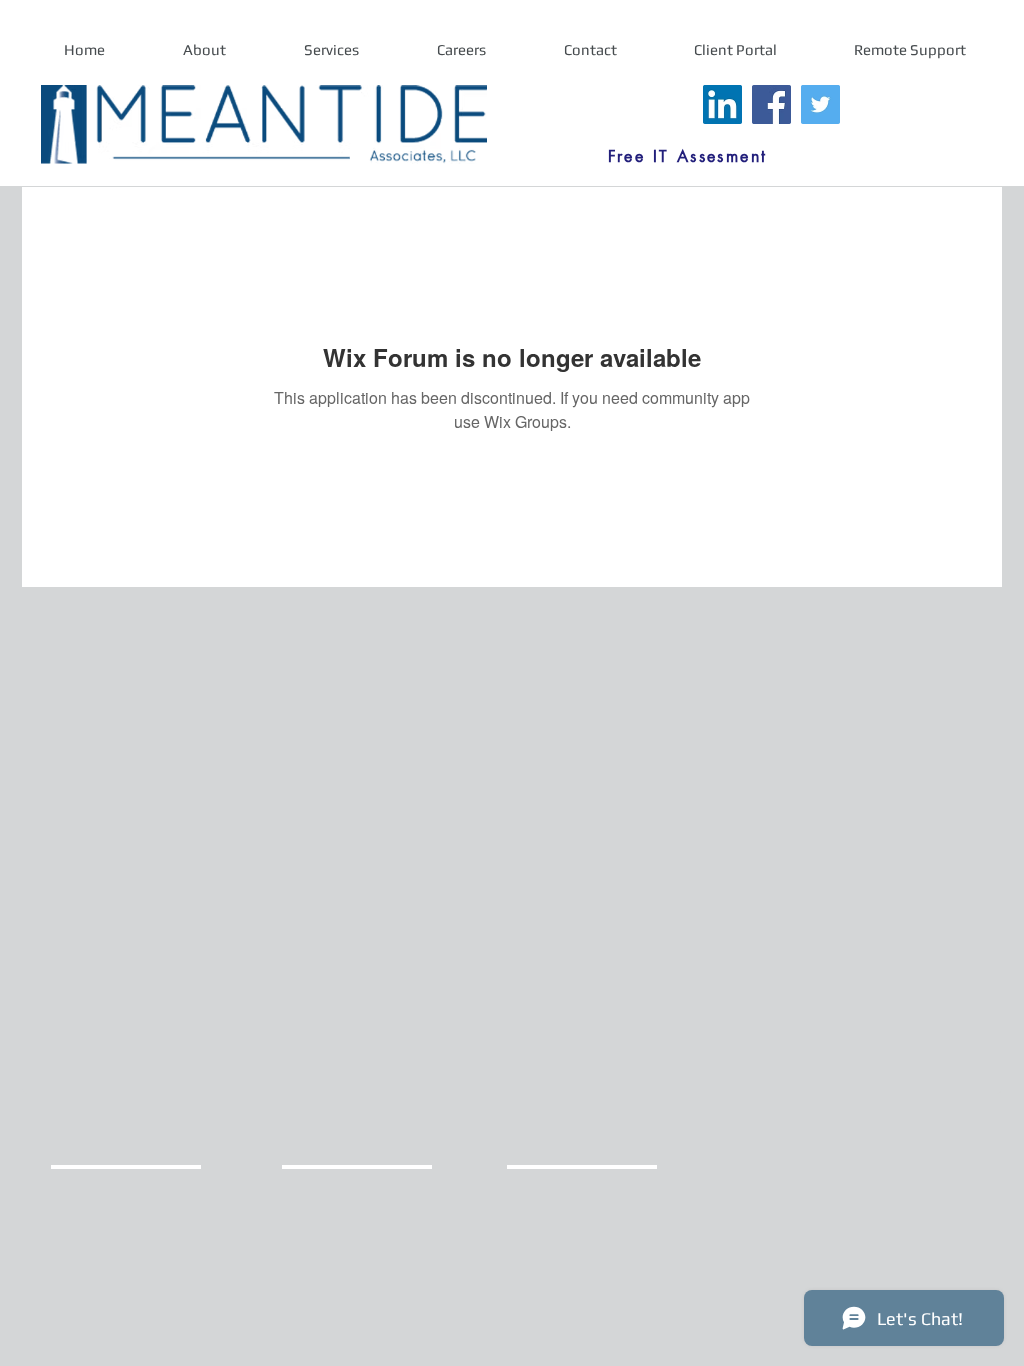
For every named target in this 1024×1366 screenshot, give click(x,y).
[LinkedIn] (722, 104)
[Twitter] (820, 104)
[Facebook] (771, 104)
